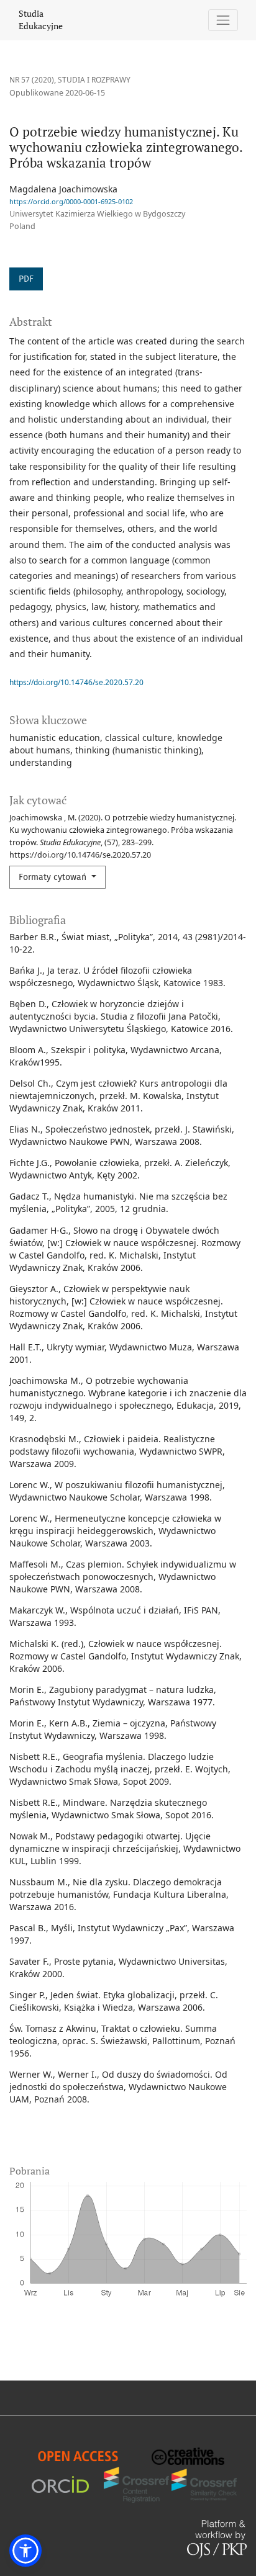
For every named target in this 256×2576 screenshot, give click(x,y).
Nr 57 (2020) (32, 80)
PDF (26, 279)
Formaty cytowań (54, 877)
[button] (25, 2551)
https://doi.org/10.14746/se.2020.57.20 (76, 682)
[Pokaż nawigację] (223, 20)
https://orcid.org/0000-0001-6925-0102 (71, 201)
